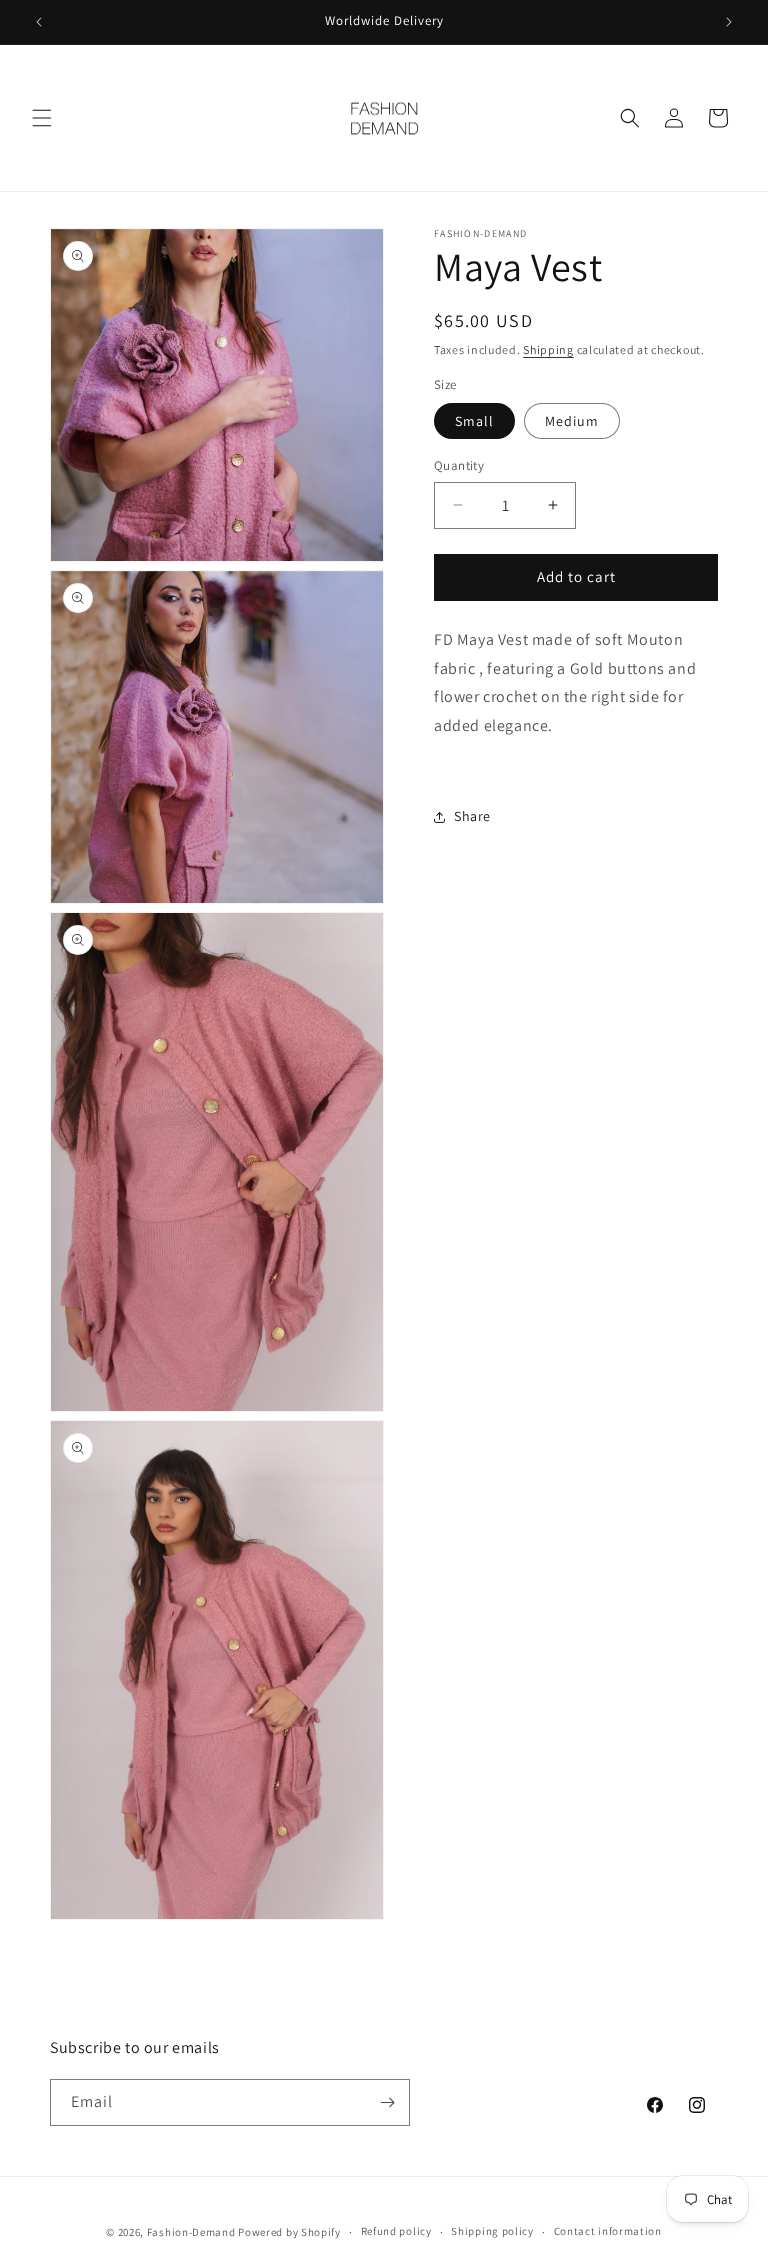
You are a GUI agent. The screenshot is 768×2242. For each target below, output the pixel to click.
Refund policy (396, 2231)
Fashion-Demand (191, 2232)
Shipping (548, 349)
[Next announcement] (729, 22)
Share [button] (472, 816)
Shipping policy (492, 2231)
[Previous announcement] (39, 22)
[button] (42, 118)
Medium (572, 421)
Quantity (459, 465)
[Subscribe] (387, 2102)
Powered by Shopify (289, 2232)
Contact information (608, 2231)
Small (474, 421)
